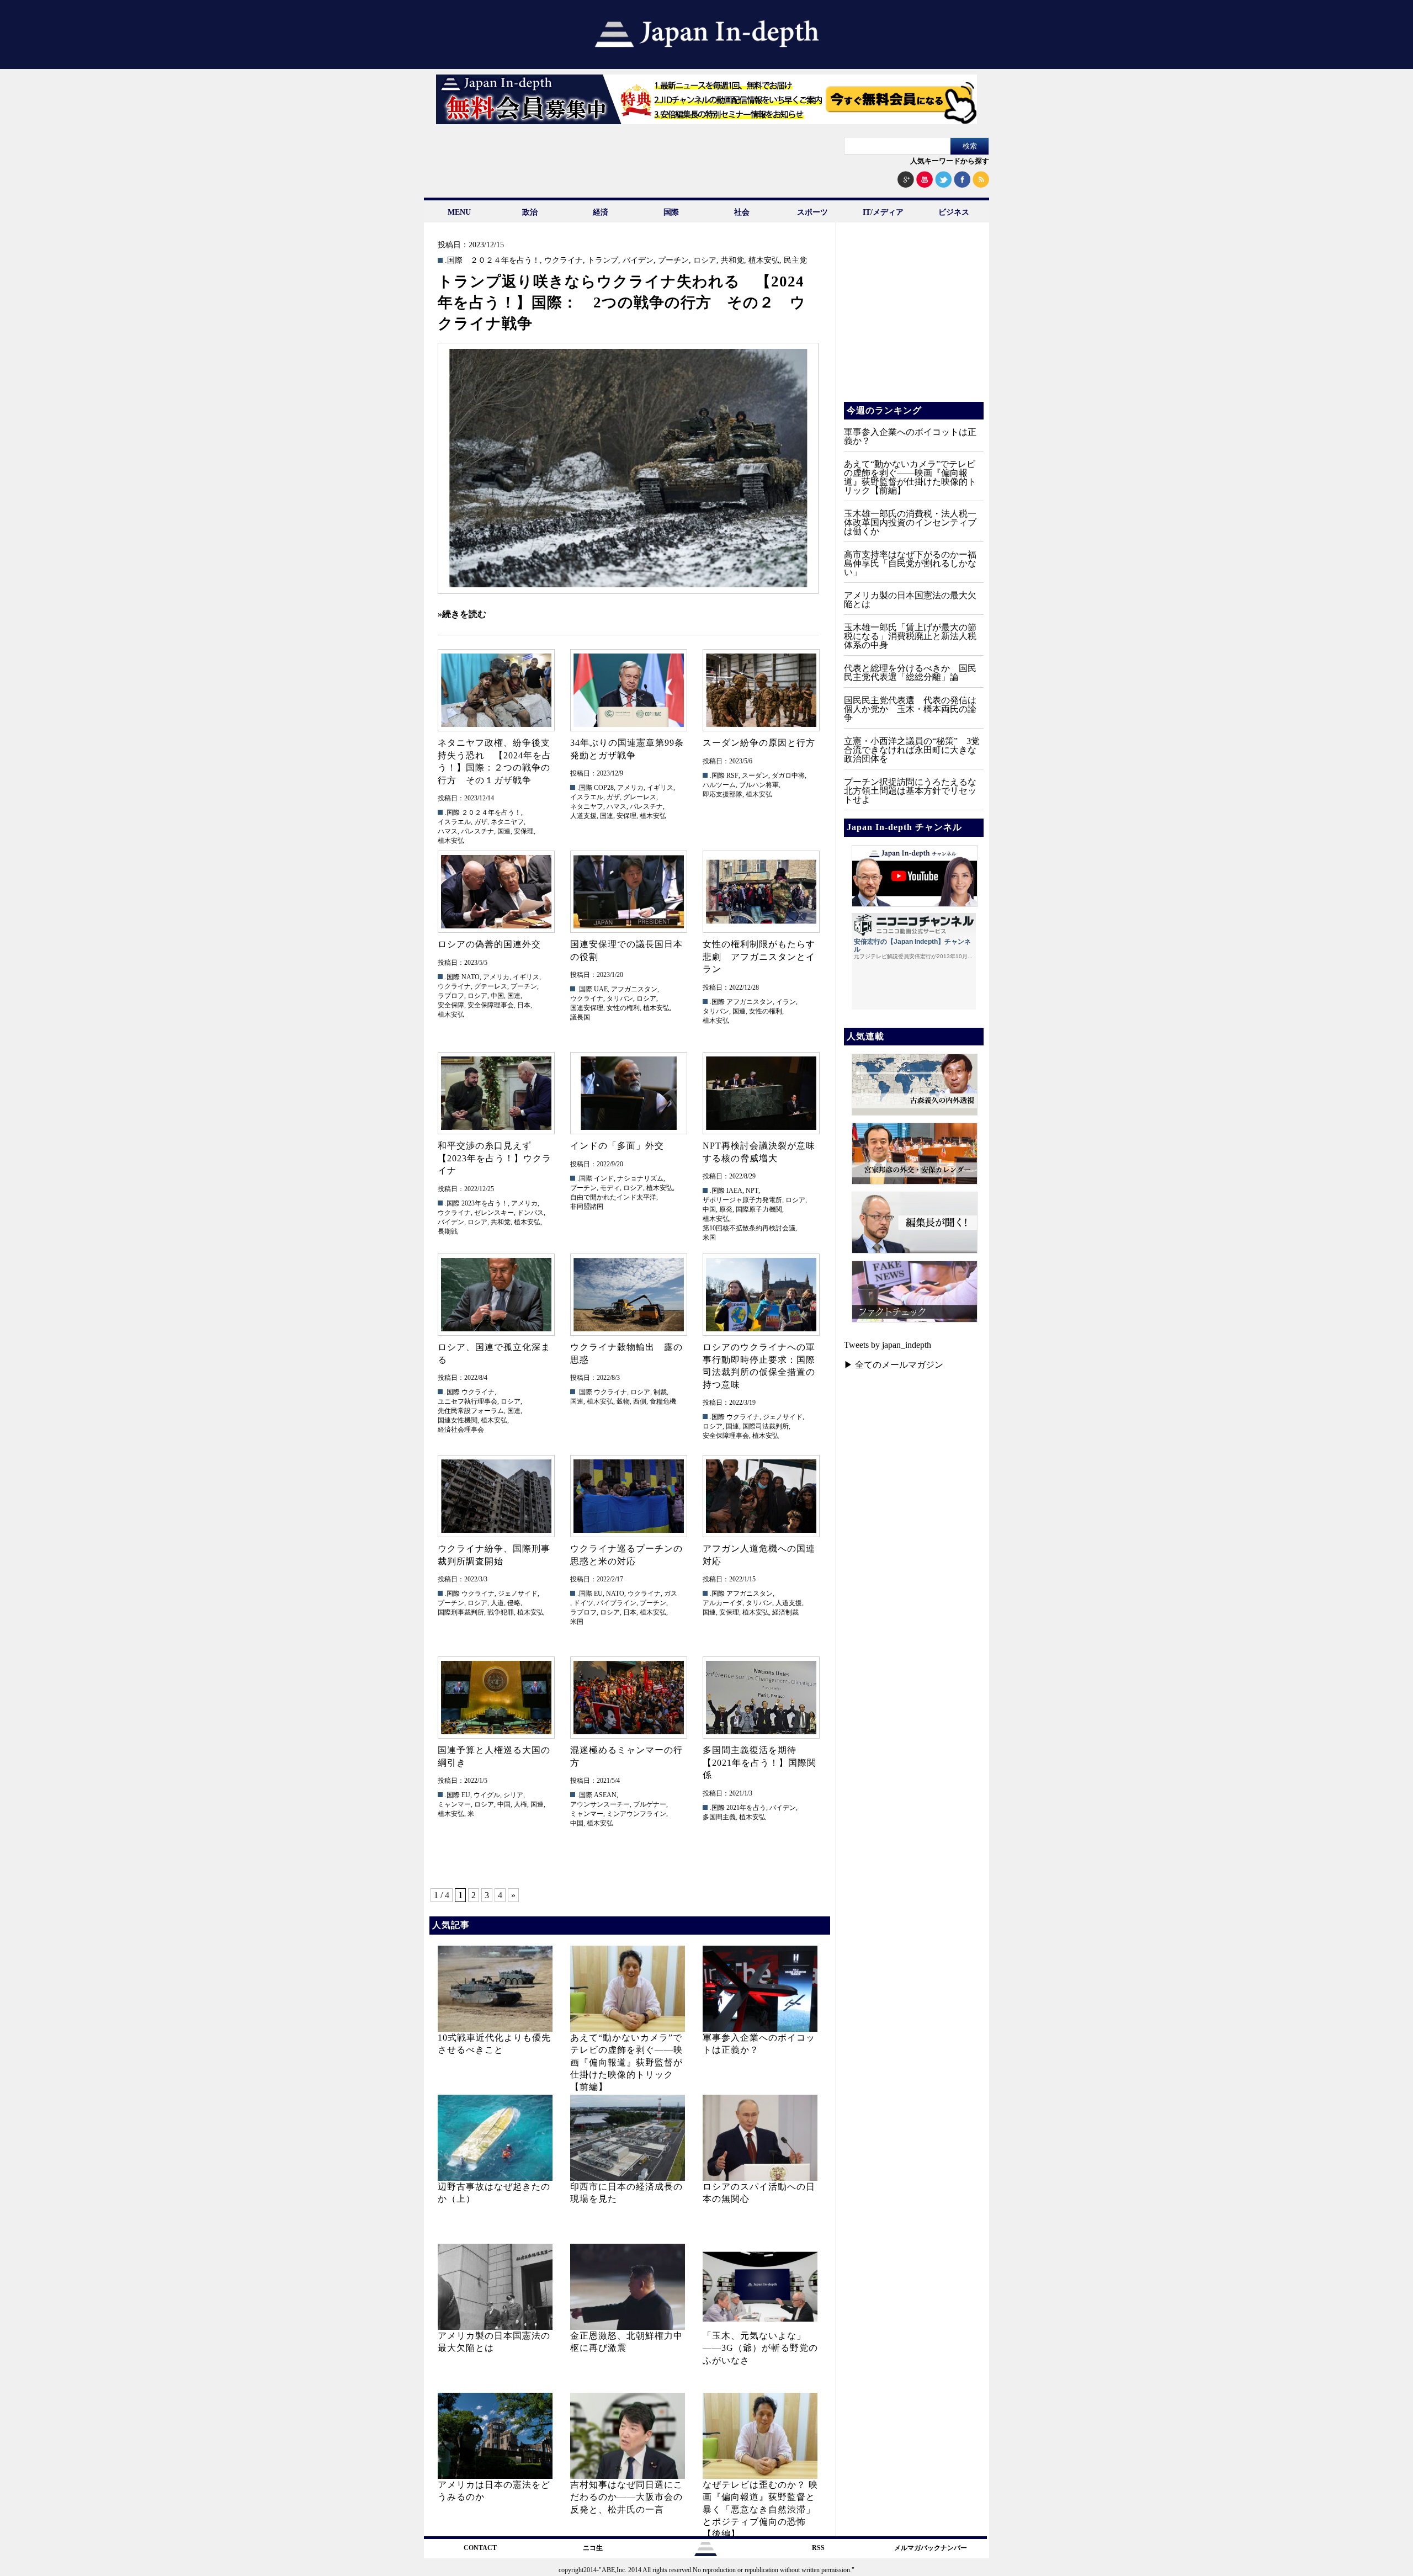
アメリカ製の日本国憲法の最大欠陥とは (910, 600)
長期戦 (448, 1231)
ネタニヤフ (507, 822)
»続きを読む (462, 614)
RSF (732, 776)
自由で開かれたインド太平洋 (613, 1197)
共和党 (732, 261)
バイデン (638, 261)
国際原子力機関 (759, 1209)
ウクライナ (564, 261)
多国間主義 (719, 1817)
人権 (520, 1804)
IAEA (734, 1191)
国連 (504, 831)
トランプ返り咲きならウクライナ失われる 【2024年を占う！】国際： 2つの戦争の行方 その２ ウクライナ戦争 (622, 302)
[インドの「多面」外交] (628, 1093)
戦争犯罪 (501, 1612)
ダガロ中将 (788, 776)
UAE (601, 989)
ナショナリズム (640, 1178)
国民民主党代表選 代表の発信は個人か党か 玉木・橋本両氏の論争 (910, 709)
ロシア (705, 261)
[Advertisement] (913, 320)
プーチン (673, 261)
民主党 (795, 261)
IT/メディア (883, 212)
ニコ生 (593, 2548)
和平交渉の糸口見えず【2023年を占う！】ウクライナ (495, 1158)
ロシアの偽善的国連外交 (489, 944)
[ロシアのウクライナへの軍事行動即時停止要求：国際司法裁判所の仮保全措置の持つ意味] (761, 1295)
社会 (742, 212)
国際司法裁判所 (766, 1426)
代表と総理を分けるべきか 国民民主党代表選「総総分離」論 (910, 673)
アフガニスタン (634, 989)
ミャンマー (454, 1804)
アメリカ (630, 788)
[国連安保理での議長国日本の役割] (628, 892)
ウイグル (487, 1795)
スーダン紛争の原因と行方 (759, 743)
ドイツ (583, 1603)
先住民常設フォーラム (471, 1411)
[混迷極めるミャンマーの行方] (628, 1698)
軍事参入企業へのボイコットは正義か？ (910, 436)
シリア (513, 1795)
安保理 (524, 831)
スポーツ (812, 212)
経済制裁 (785, 1612)
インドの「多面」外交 (617, 1146)
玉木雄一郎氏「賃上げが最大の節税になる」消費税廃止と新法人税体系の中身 (910, 636)
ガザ (481, 822)
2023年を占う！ (485, 1203)
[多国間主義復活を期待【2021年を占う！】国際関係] (761, 1698)
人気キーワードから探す (950, 161)
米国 (709, 1237)
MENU (459, 212)
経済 (601, 212)
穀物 (623, 1401)
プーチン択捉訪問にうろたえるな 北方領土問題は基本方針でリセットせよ (915, 791)
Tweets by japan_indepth (888, 1345)
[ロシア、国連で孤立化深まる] (496, 1295)
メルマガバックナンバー (931, 2548)
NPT (752, 1191)
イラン (786, 1002)
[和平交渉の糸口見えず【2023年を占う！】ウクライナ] (496, 1093)
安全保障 (451, 1005)
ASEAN (605, 1795)
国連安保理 (587, 1008)
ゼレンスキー (494, 1213)
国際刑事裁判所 (461, 1612)
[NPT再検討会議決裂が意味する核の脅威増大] (761, 1093)
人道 (497, 1603)
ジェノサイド (783, 1417)
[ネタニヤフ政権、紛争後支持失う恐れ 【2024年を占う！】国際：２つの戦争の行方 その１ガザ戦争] (496, 690)
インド (604, 1178)
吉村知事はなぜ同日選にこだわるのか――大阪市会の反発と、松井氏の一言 (626, 2497)
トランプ (603, 261)
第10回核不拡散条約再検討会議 (749, 1228)
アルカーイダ (723, 1603)
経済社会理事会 (461, 1430)
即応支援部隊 (723, 794)
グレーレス (640, 797)
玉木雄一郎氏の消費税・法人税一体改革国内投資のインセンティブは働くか (910, 522)
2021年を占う (746, 1808)
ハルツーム (719, 785)
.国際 (454, 261)
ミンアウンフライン (636, 1814)
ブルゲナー (650, 1804)
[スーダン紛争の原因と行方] (761, 690)
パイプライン (617, 1603)
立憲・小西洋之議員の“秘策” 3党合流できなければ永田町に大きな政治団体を (912, 750)
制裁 (660, 1392)
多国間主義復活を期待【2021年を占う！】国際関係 (759, 1762)
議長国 (580, 1017)
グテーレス (491, 986)
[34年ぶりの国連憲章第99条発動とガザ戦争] (628, 690)
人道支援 (583, 816)
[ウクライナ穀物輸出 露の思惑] (628, 1295)
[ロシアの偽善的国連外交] (496, 892)
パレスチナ (477, 831)
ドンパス (530, 1213)
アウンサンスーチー (600, 1804)
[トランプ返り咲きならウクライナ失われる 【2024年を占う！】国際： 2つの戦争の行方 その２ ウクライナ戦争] (628, 468)
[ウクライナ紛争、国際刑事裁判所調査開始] (496, 1496)
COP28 (604, 788)
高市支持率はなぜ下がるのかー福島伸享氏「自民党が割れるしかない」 (910, 563)
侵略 (514, 1603)
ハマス (448, 831)
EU (598, 1594)
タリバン (620, 998)
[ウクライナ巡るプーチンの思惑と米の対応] (628, 1496)
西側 (640, 1401)
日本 (524, 1005)
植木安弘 (764, 261)
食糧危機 (663, 1401)
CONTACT (480, 2548)
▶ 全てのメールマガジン (894, 1365)
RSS (818, 2548)
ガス (671, 1594)
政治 (530, 212)
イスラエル (454, 822)
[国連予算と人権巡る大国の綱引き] (496, 1698)
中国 (497, 996)
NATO (471, 977)
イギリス (660, 788)
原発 (726, 1209)
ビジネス (954, 212)
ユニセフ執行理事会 (468, 1401)
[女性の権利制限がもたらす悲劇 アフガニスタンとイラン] (761, 892)
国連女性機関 (458, 1420)
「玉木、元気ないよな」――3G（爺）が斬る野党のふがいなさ (760, 2348)
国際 (671, 212)
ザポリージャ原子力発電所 (742, 1200)
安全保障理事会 (491, 1005)
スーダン (755, 776)
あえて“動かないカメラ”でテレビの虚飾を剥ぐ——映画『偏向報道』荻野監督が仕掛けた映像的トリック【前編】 (626, 2062)
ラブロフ (451, 996)
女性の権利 (623, 1008)
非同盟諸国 (587, 1207)
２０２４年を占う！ (505, 261)
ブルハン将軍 (759, 785)
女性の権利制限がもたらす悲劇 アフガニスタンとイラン (759, 957)
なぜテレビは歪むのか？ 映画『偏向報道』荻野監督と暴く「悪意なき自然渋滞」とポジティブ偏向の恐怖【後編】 (760, 2509)
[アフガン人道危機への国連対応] (761, 1496)
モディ (610, 1188)
